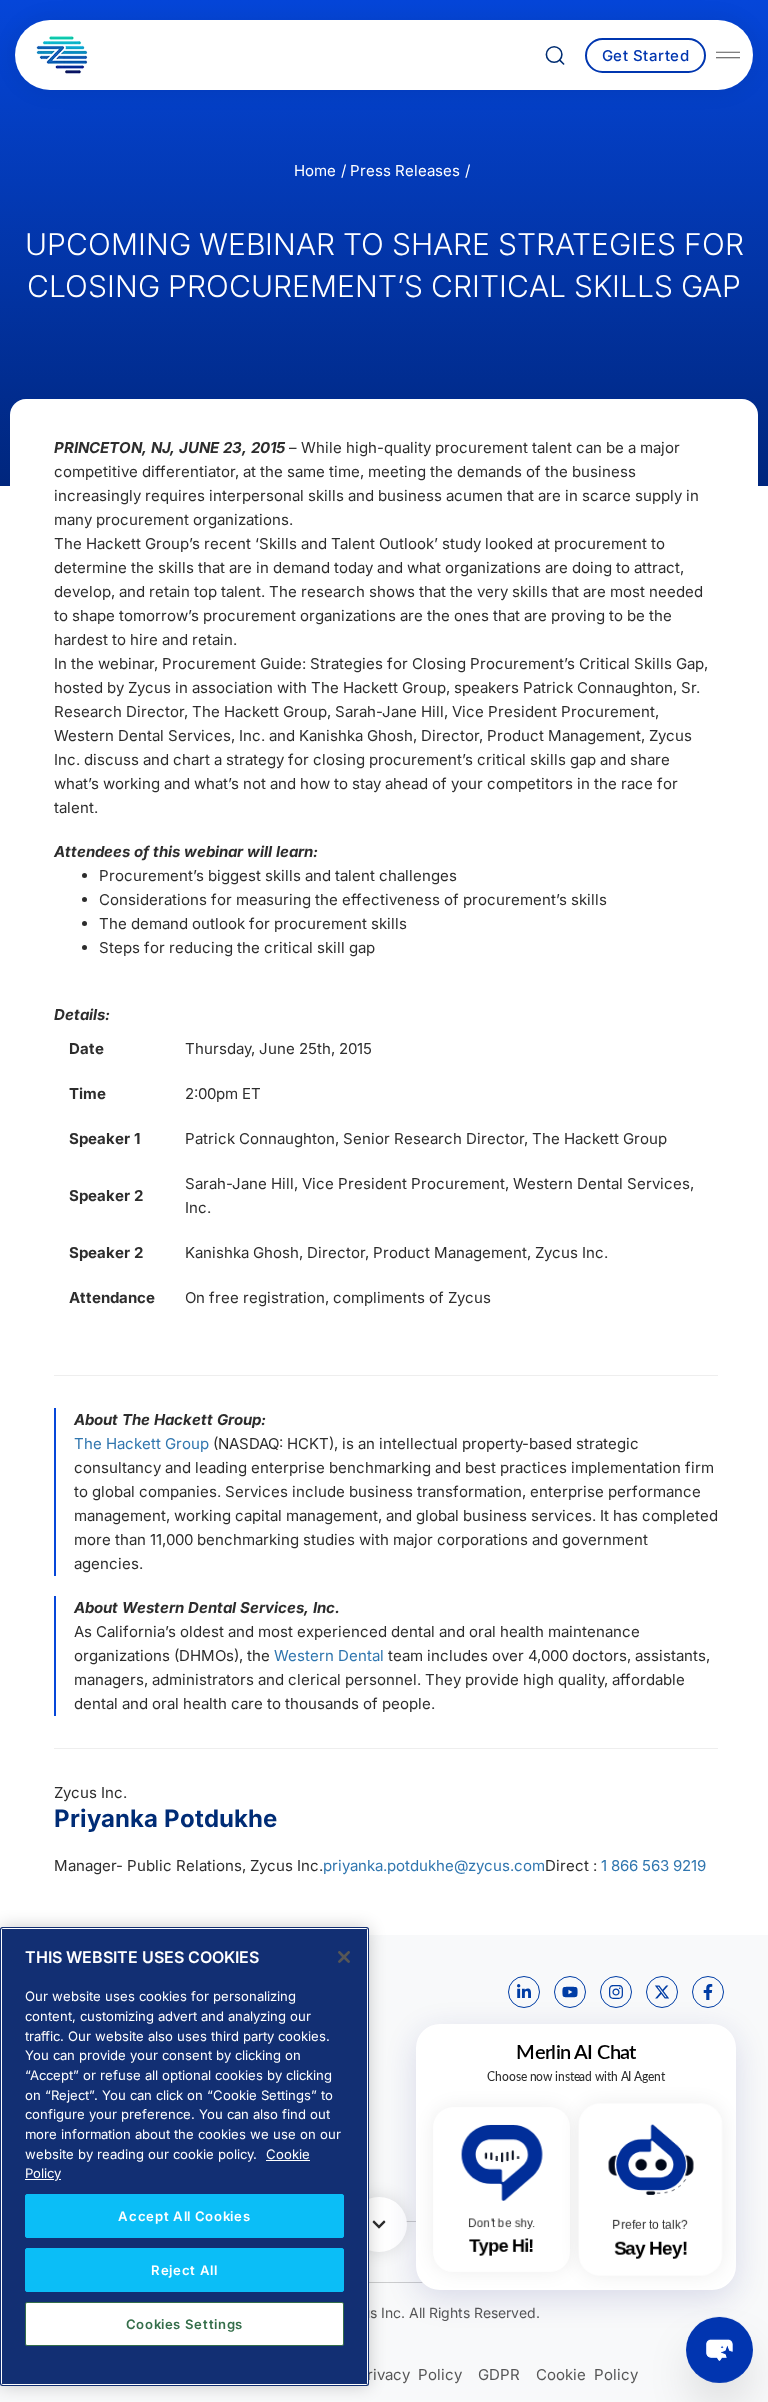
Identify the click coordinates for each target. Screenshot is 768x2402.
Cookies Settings (185, 2324)
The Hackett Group (141, 1443)
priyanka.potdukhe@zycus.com (434, 1865)
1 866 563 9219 (653, 1865)
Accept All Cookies (184, 2216)
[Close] (344, 1957)
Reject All (184, 2270)
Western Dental (329, 1655)
